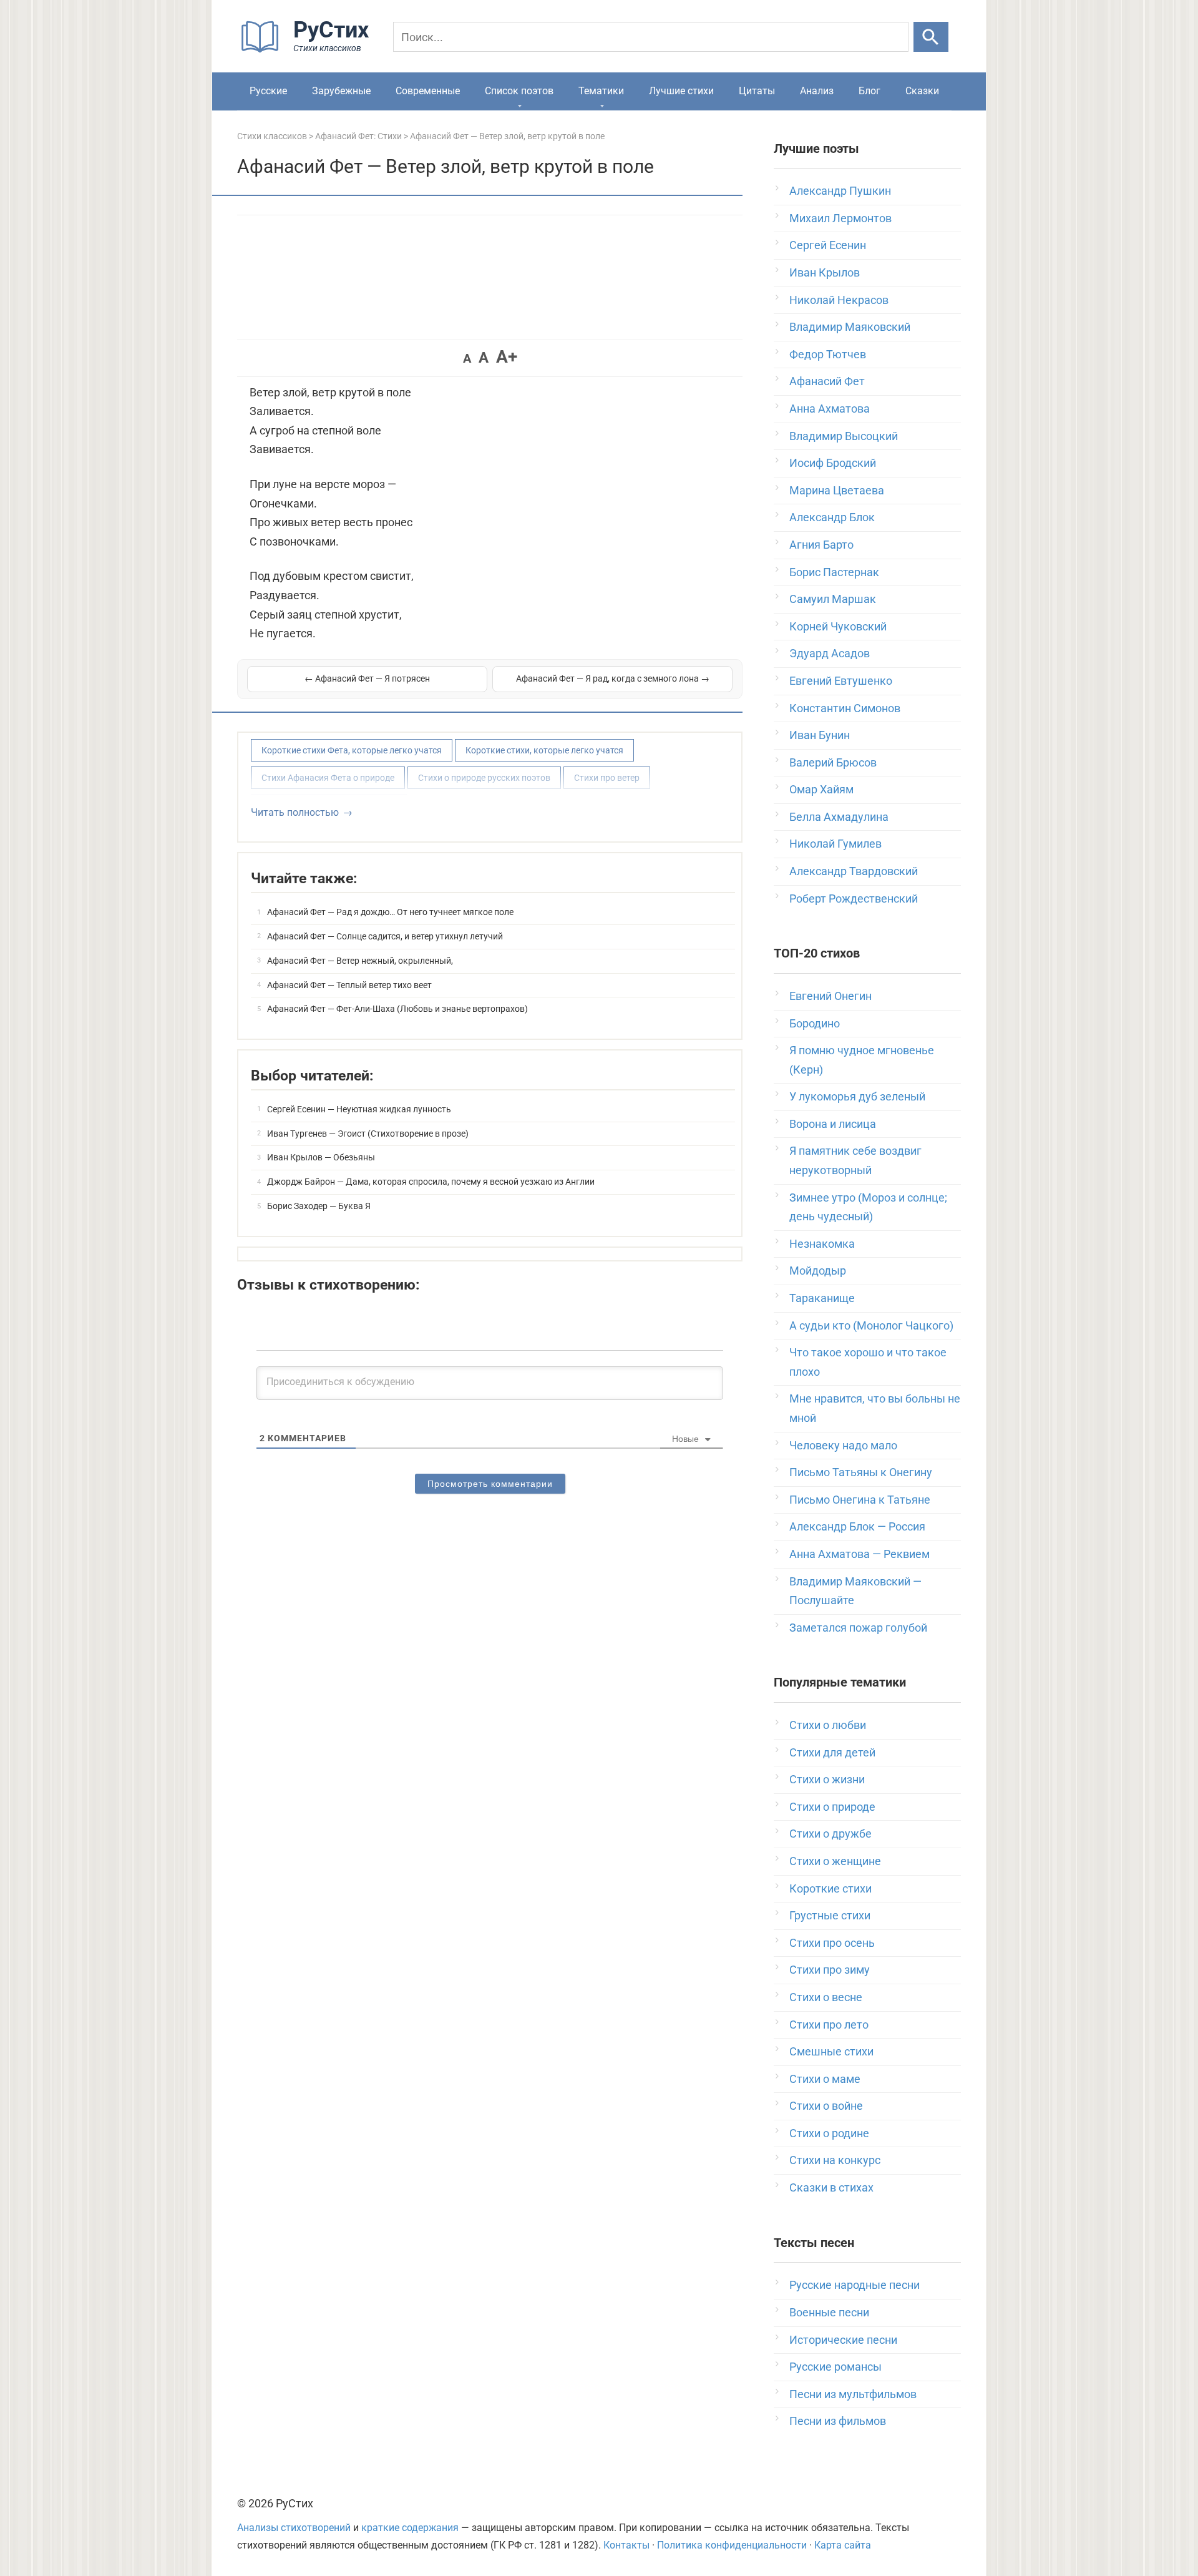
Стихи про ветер (607, 778)
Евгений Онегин (830, 996)
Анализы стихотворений (294, 2528)
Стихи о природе (832, 1807)
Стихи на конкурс (835, 2160)
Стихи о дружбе (830, 1834)
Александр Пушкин (840, 191)
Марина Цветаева (837, 490)
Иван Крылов (825, 272)
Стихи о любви (828, 1725)
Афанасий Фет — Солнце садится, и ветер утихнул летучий (385, 936)
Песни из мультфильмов (853, 2394)
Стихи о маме (825, 2079)
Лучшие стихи (681, 91)
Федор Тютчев (828, 354)
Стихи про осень (832, 1943)
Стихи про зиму (830, 1970)
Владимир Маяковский (850, 327)
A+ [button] (507, 357)
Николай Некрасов (839, 300)
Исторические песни (843, 2340)
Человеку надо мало (843, 1445)
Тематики (601, 91)
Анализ (817, 91)
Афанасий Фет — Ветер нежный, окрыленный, (360, 961)
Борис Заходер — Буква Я (319, 1206)
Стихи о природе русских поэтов (484, 778)
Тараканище (822, 1298)
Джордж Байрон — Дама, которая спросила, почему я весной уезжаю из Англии (431, 1182)
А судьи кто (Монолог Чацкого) (871, 1325)
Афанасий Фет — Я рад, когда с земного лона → (613, 678)
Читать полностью (295, 812)
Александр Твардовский (854, 871)
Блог (869, 91)
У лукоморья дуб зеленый (857, 1096)
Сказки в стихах (831, 2187)
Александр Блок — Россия (857, 1526)
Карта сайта (843, 2545)
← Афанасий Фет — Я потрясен (367, 678)
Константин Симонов (845, 708)
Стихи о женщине (835, 1861)
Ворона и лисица (833, 1124)
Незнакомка (822, 1244)
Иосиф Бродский (833, 463)
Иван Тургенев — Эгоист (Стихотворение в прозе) (368, 1134)
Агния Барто (821, 545)
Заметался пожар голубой (858, 1628)
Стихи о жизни (827, 1779)
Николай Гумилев (835, 844)
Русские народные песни (855, 2285)
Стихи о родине (829, 2133)
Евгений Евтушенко (841, 681)
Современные (428, 91)
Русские (268, 91)
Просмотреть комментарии (490, 1484)
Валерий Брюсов (833, 762)
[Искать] (931, 37)
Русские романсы (835, 2367)
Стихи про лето (829, 2025)
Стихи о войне (826, 2106)
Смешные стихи (831, 2051)
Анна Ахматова (830, 409)
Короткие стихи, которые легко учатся (544, 750)
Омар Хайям (821, 789)
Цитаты (757, 91)
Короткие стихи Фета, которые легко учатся (352, 750)
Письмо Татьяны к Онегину (861, 1472)
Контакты (626, 2545)
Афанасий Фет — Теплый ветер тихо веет (349, 985)
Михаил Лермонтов (840, 218)
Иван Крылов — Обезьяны (321, 1157)
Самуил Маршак (833, 599)
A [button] (467, 358)
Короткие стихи (830, 1888)
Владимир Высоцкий (844, 436)
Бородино (815, 1023)
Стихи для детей (832, 1752)
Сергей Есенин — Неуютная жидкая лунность (359, 1109)
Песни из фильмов (838, 2421)
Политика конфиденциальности (732, 2545)
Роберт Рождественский (854, 899)
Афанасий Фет (827, 381)
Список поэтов (519, 91)
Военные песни (829, 2312)
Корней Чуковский (838, 626)
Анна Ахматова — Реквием (860, 1554)
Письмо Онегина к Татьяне (860, 1500)
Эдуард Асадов (830, 653)
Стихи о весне (826, 1997)
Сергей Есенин (828, 245)
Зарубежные (341, 91)
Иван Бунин (820, 735)
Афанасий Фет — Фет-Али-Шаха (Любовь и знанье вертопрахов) (397, 1009)
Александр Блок (832, 517)
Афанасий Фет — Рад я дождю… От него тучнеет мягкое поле (390, 912)
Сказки (922, 91)
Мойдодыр (818, 1271)
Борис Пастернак (834, 572)
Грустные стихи (830, 1915)
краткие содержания (410, 2528)
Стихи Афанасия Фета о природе (328, 778)
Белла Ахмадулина (839, 817)
